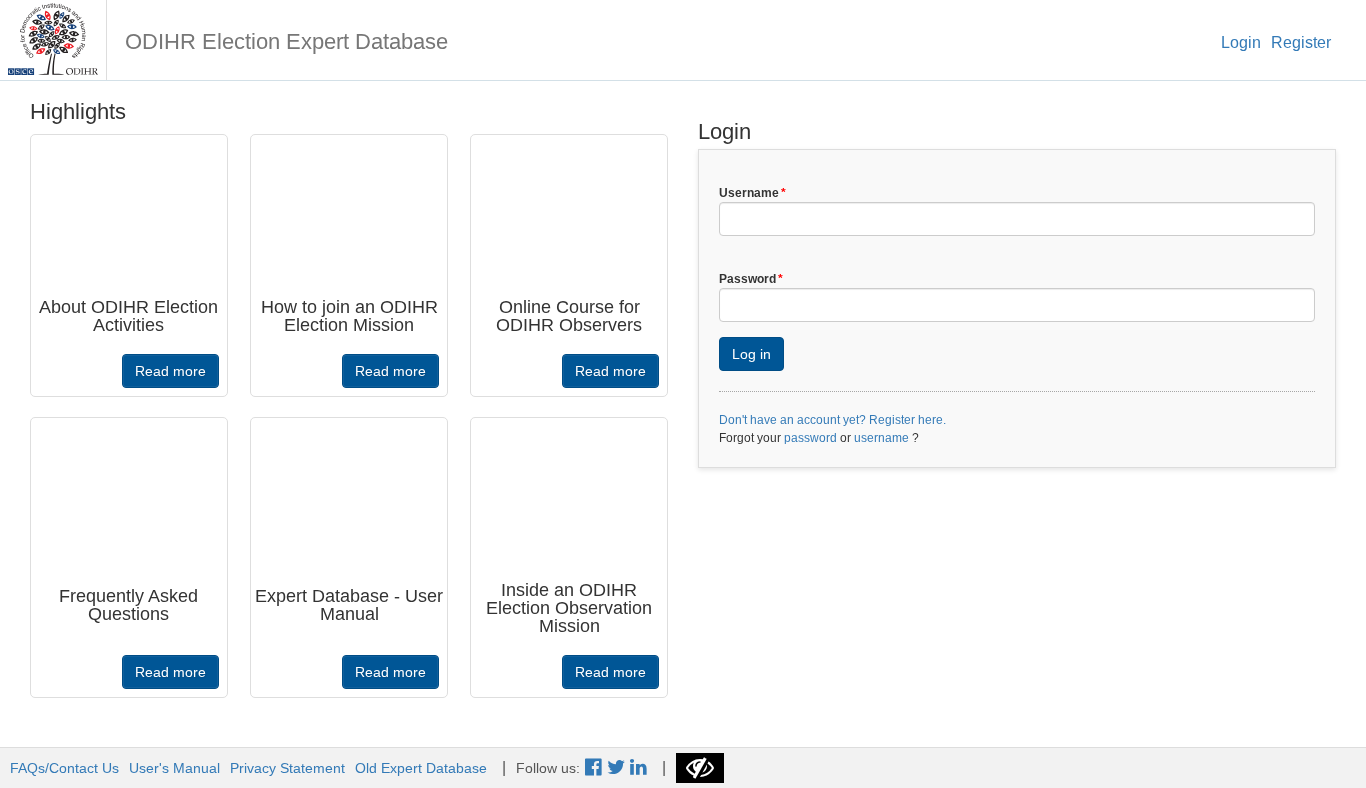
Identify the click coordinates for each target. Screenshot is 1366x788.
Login (1241, 42)
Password (751, 279)
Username (752, 193)
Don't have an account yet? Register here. (832, 420)
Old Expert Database (421, 768)
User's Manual (174, 768)
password (810, 438)
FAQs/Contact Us (64, 768)
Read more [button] (170, 371)
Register (1301, 42)
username (881, 438)
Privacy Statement (287, 768)
